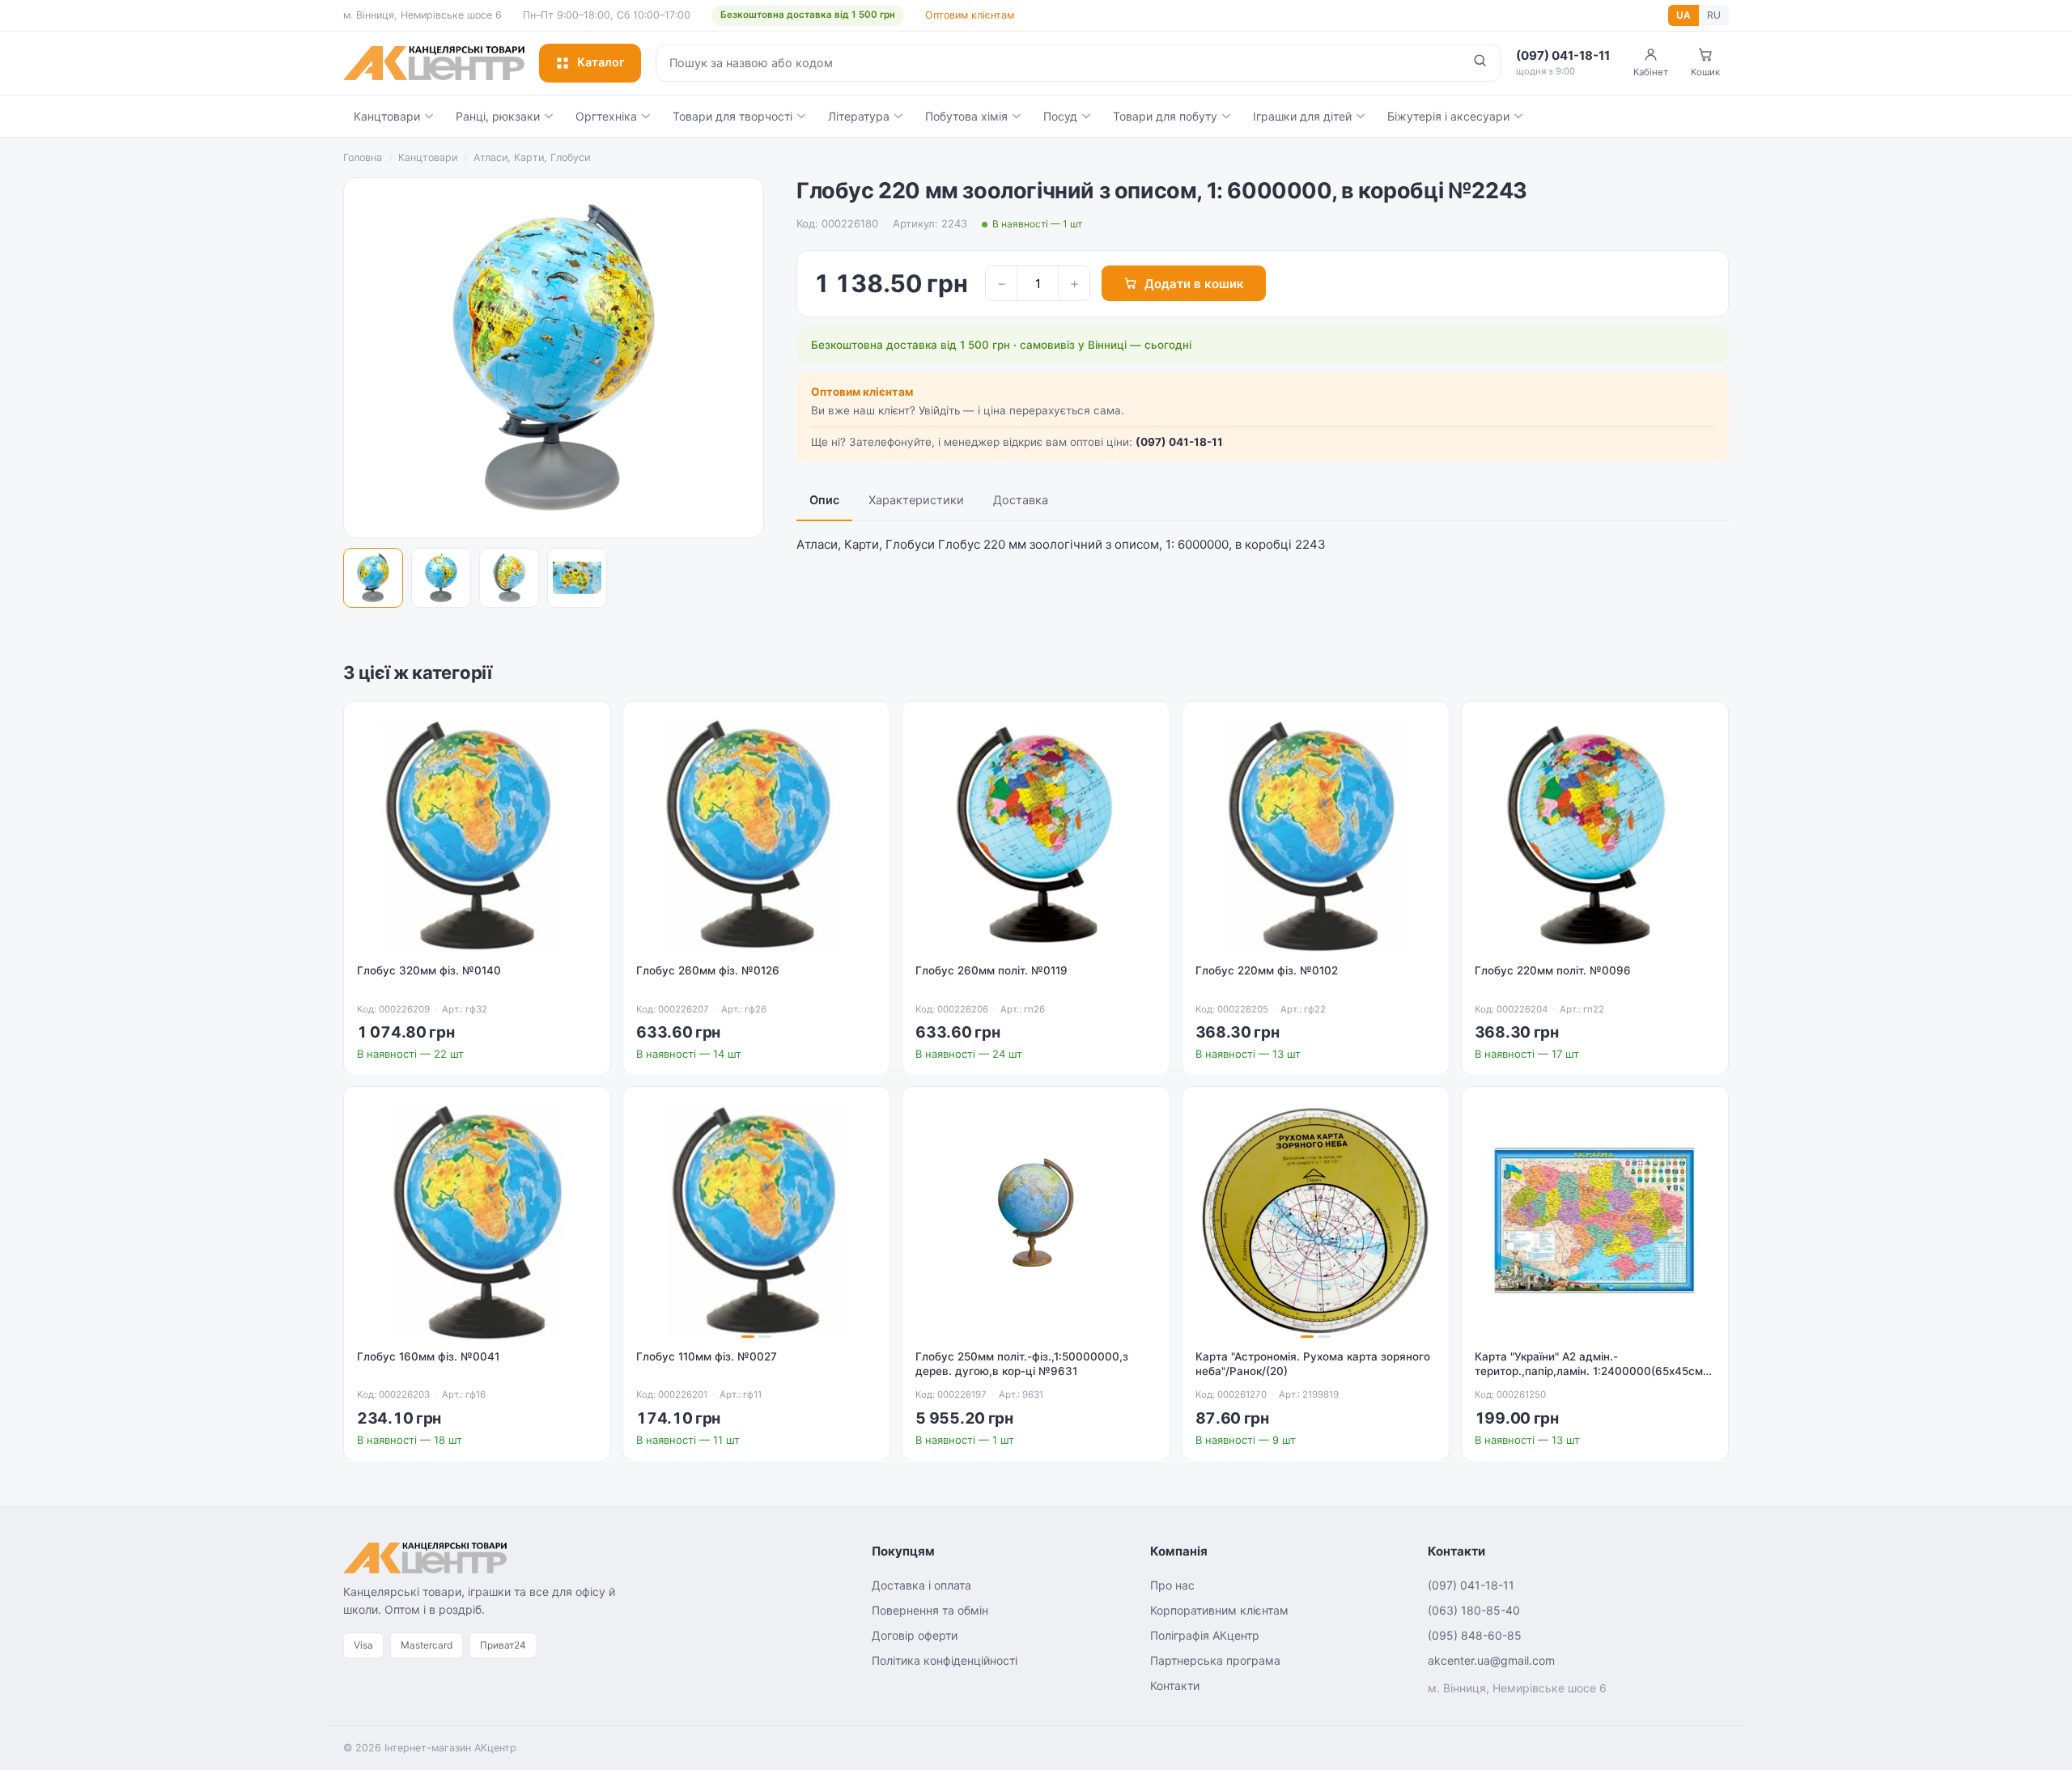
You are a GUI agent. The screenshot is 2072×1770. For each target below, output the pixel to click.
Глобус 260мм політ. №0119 (991, 970)
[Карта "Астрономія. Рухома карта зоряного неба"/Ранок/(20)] (1316, 1220)
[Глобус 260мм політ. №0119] (1036, 835)
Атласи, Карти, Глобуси (532, 157)
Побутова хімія (966, 116)
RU (1714, 15)
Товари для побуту (1165, 116)
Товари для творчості (732, 116)
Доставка (1021, 500)
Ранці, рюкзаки (498, 116)
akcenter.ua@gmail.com (1491, 1660)
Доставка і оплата (921, 1585)
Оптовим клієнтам (970, 15)
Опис (824, 500)
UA (1683, 15)
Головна (363, 157)
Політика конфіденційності (945, 1660)
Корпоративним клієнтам (1219, 1610)
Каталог (601, 62)
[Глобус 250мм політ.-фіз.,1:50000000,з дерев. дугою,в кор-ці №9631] (1036, 1220)
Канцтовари (387, 116)
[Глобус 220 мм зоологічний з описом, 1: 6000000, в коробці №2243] (373, 578)
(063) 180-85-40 (1474, 1610)
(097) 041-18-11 (1179, 442)
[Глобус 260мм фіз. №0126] (756, 835)
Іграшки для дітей (1302, 116)
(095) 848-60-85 (1475, 1635)
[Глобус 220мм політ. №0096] (1595, 835)
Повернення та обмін (930, 1610)
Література (859, 116)
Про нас (1172, 1585)
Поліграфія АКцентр (1205, 1635)
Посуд (1060, 116)
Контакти (1175, 1685)
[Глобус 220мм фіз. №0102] (1316, 835)
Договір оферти (915, 1635)
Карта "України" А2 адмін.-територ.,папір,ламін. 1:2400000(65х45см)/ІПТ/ (1593, 1372)
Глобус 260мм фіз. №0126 (708, 970)
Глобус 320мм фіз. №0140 (429, 970)
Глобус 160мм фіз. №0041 (428, 1356)
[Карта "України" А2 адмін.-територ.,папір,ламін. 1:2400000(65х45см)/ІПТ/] (1595, 1220)
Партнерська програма (1215, 1660)
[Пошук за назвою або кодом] (1480, 63)
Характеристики (916, 500)
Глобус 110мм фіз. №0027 (707, 1356)
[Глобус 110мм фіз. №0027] (756, 1220)
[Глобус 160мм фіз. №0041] (477, 1220)
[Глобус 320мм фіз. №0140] (477, 835)
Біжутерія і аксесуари (1448, 116)
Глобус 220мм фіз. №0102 (1267, 970)
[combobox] (1058, 63)
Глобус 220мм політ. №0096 (1553, 970)
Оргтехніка (606, 116)
